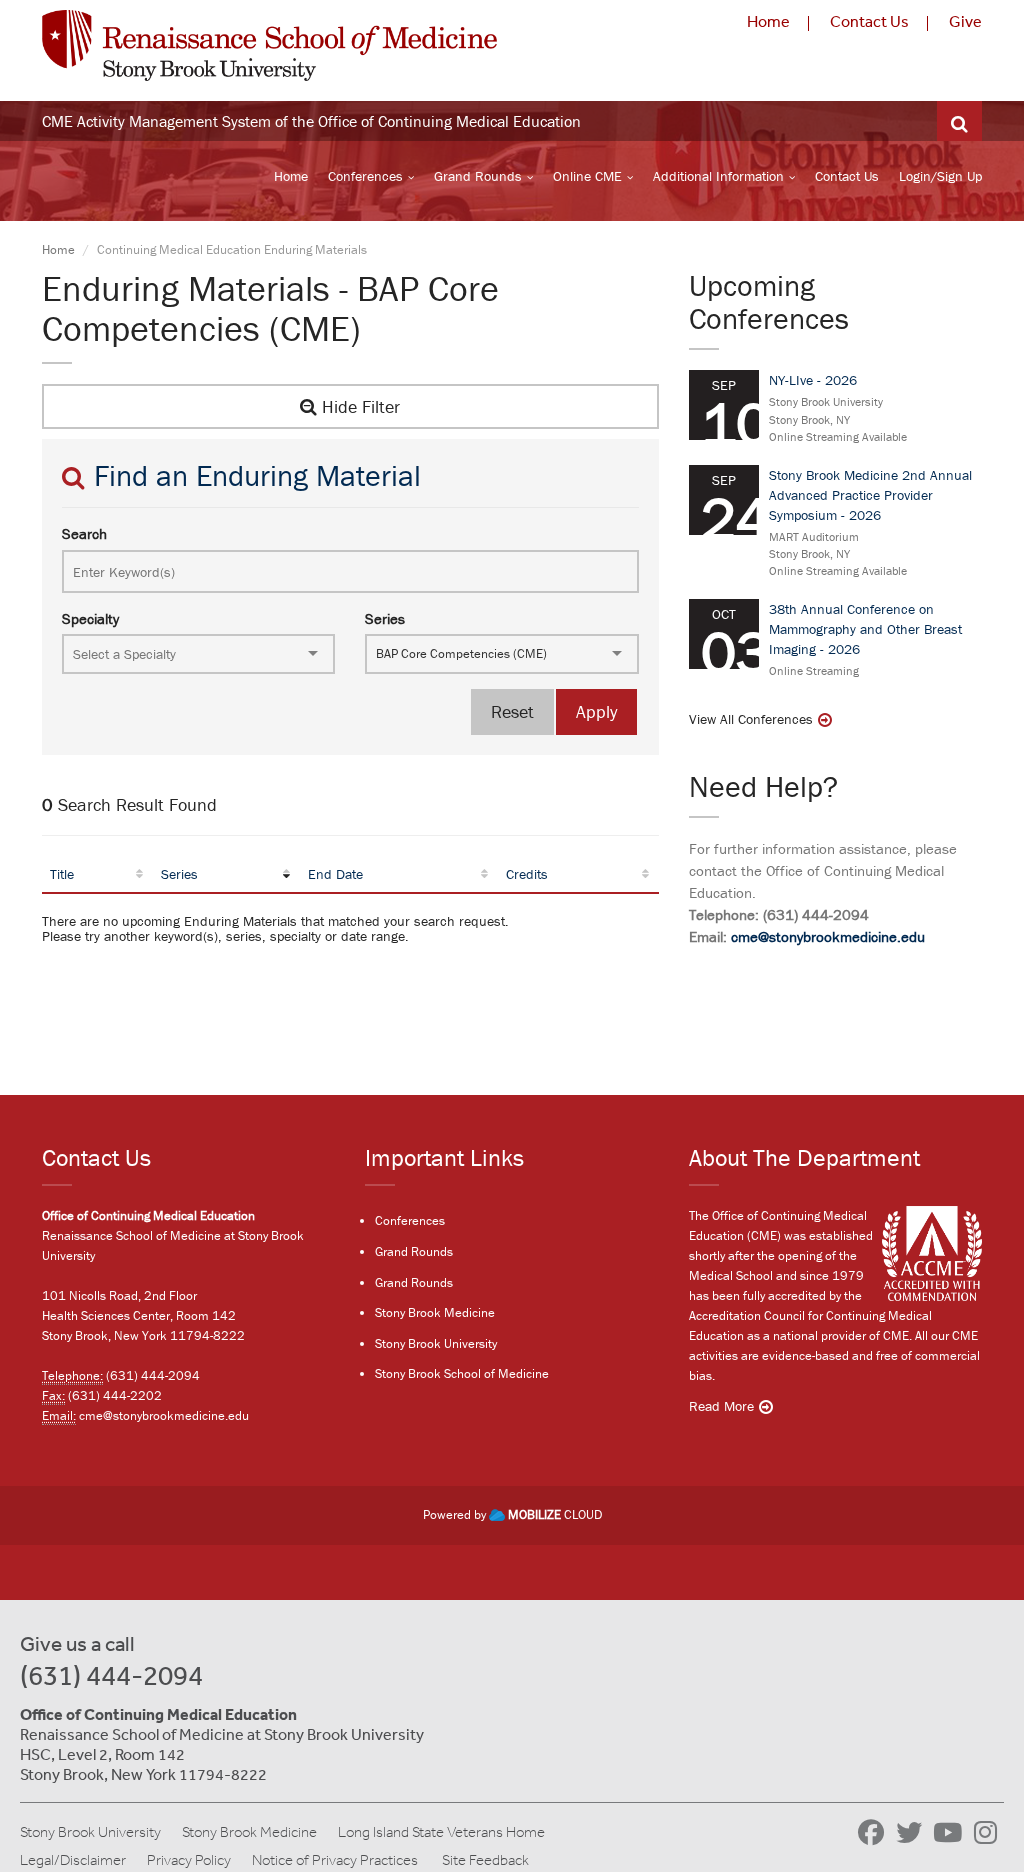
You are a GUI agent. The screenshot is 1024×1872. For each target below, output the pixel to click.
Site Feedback (485, 1860)
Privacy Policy (189, 1860)
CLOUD (555, 1514)
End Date (335, 874)
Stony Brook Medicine (435, 1312)
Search (84, 533)
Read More (721, 1406)
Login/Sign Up (940, 176)
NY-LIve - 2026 (813, 380)
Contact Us (869, 21)
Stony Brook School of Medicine (462, 1373)
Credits (527, 874)
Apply (596, 711)
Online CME (587, 176)
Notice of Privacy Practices (335, 1860)
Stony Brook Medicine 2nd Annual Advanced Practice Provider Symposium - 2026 (870, 495)
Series (385, 618)
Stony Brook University (436, 1343)
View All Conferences (751, 719)
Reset (512, 711)
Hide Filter (358, 406)
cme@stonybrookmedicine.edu (828, 936)
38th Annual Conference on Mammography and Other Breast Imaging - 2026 (865, 629)
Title (62, 874)
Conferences (365, 176)
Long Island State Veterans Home (441, 1832)
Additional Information (718, 176)
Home (768, 21)
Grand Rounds (478, 176)
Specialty (90, 618)
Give (965, 21)
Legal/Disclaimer (73, 1860)
